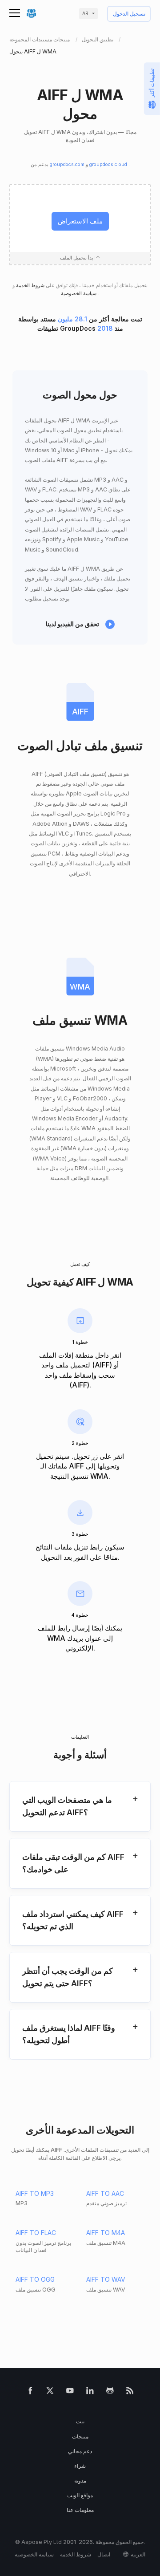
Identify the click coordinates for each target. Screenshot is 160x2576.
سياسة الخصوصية (79, 294)
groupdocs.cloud (109, 164)
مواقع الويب (80, 2495)
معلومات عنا (80, 2510)
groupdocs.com (68, 164)
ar (85, 14)
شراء (80, 2466)
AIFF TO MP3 (35, 2193)
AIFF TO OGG (35, 2279)
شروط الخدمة (30, 286)
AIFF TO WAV (106, 2279)
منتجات (80, 2436)
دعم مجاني (80, 2451)
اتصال (104, 2554)
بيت (80, 2421)
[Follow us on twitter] (50, 2392)
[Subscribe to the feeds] (130, 2392)
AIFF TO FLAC (36, 2233)
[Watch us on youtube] (70, 2392)
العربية (138, 2554)
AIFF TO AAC (105, 2193)
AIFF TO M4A (106, 2233)
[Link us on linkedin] (90, 2392)
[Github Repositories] (110, 2392)
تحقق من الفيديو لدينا (72, 624)
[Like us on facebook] (30, 2392)
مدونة (80, 2481)
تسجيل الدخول (129, 14)
